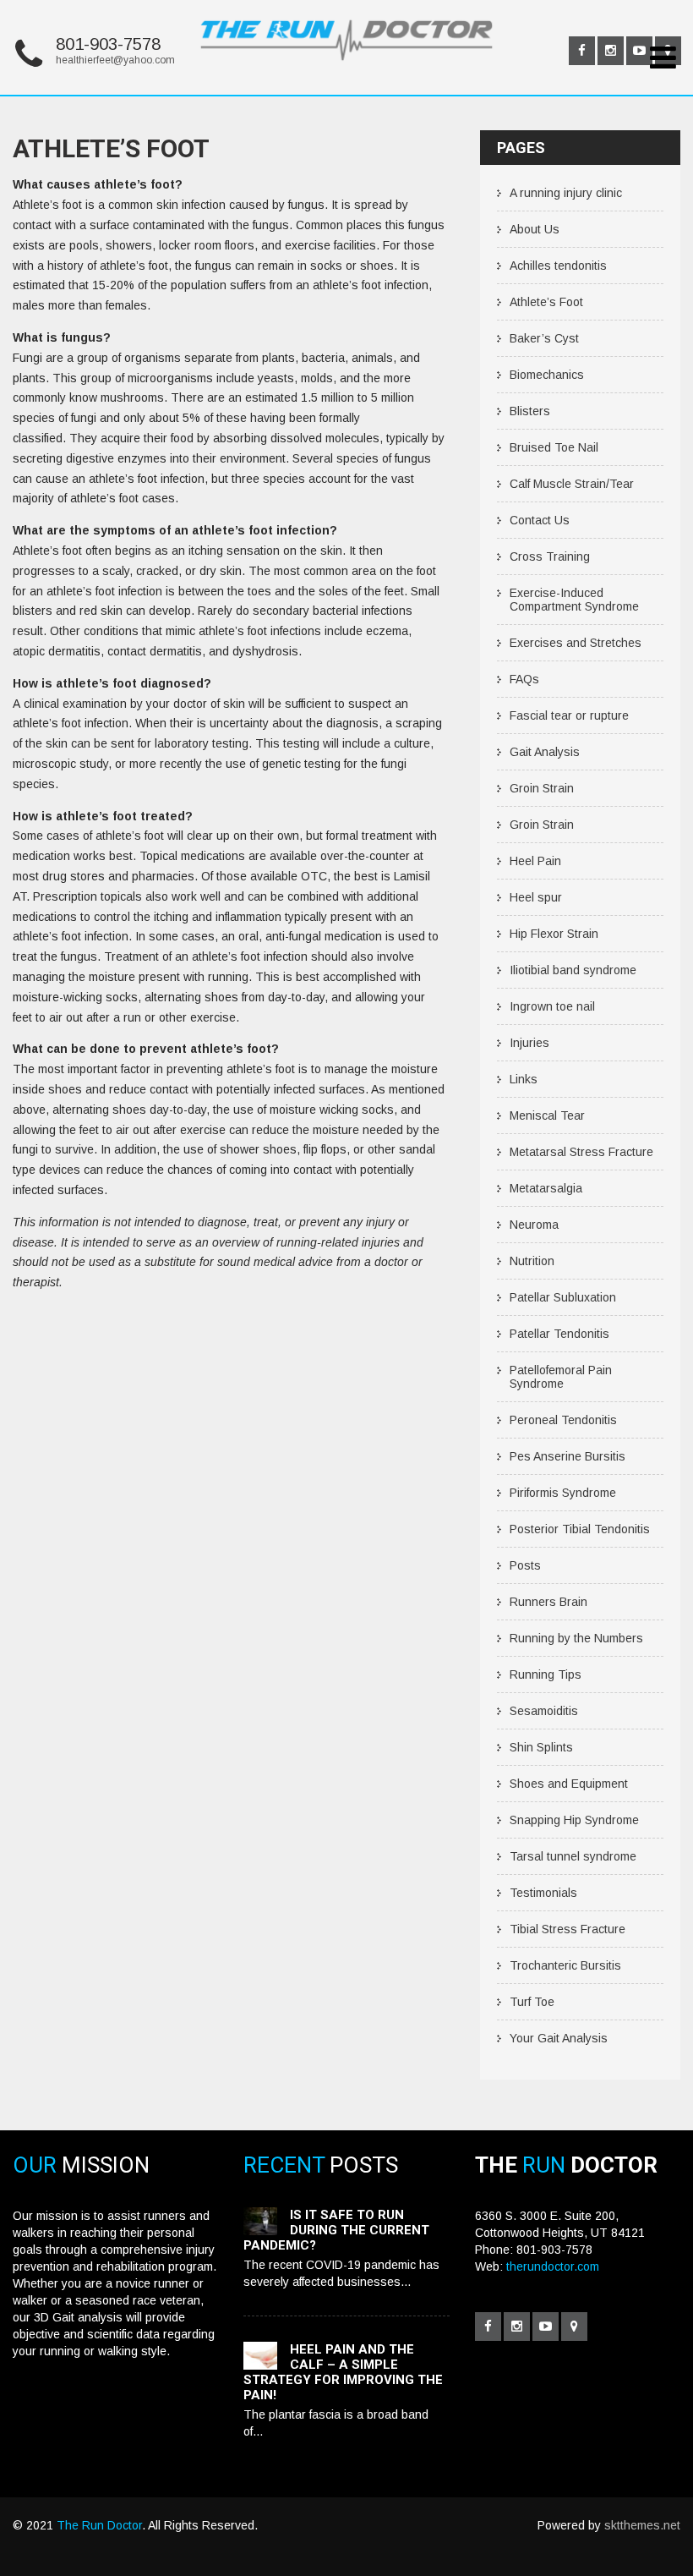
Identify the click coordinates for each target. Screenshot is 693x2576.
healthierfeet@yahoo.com (115, 60)
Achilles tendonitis (558, 266)
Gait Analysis (545, 752)
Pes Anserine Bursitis (567, 1456)
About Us (535, 229)
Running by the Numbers (576, 1638)
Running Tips (546, 1674)
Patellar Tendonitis (559, 1334)
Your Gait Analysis (559, 2038)
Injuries (529, 1043)
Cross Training (550, 556)
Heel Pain (535, 861)
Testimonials (543, 1893)
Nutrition (532, 1261)
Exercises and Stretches (576, 643)
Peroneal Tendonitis (563, 1420)
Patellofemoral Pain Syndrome (561, 1377)
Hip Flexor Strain (554, 934)
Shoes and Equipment (569, 1784)
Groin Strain (542, 788)
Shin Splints (541, 1747)
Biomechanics (547, 375)
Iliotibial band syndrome (573, 970)
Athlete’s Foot (546, 302)
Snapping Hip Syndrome (574, 1820)
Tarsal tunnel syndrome (573, 1856)
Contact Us (540, 520)
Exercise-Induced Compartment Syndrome (574, 600)
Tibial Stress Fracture (567, 1929)
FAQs (524, 679)
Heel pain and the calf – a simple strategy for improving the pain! (343, 2372)
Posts (525, 1565)
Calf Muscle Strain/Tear (572, 484)
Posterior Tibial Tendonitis (580, 1529)
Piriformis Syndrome (563, 1493)
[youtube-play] (639, 51)
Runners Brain (548, 1602)
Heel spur (536, 897)
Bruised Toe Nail (554, 447)
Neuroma (534, 1225)
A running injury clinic (566, 193)
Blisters (530, 411)
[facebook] (582, 51)
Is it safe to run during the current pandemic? (336, 2230)
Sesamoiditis (544, 1711)
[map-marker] (574, 2327)
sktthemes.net (642, 2525)
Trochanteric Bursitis (565, 1965)
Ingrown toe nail (552, 1006)
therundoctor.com (553, 2266)
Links (524, 1079)
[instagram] (611, 51)
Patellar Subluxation (563, 1297)
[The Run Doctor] (346, 74)
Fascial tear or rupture (569, 715)
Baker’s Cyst (544, 338)
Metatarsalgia (546, 1188)
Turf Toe (532, 2002)
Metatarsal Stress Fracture (581, 1152)
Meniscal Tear (547, 1115)
